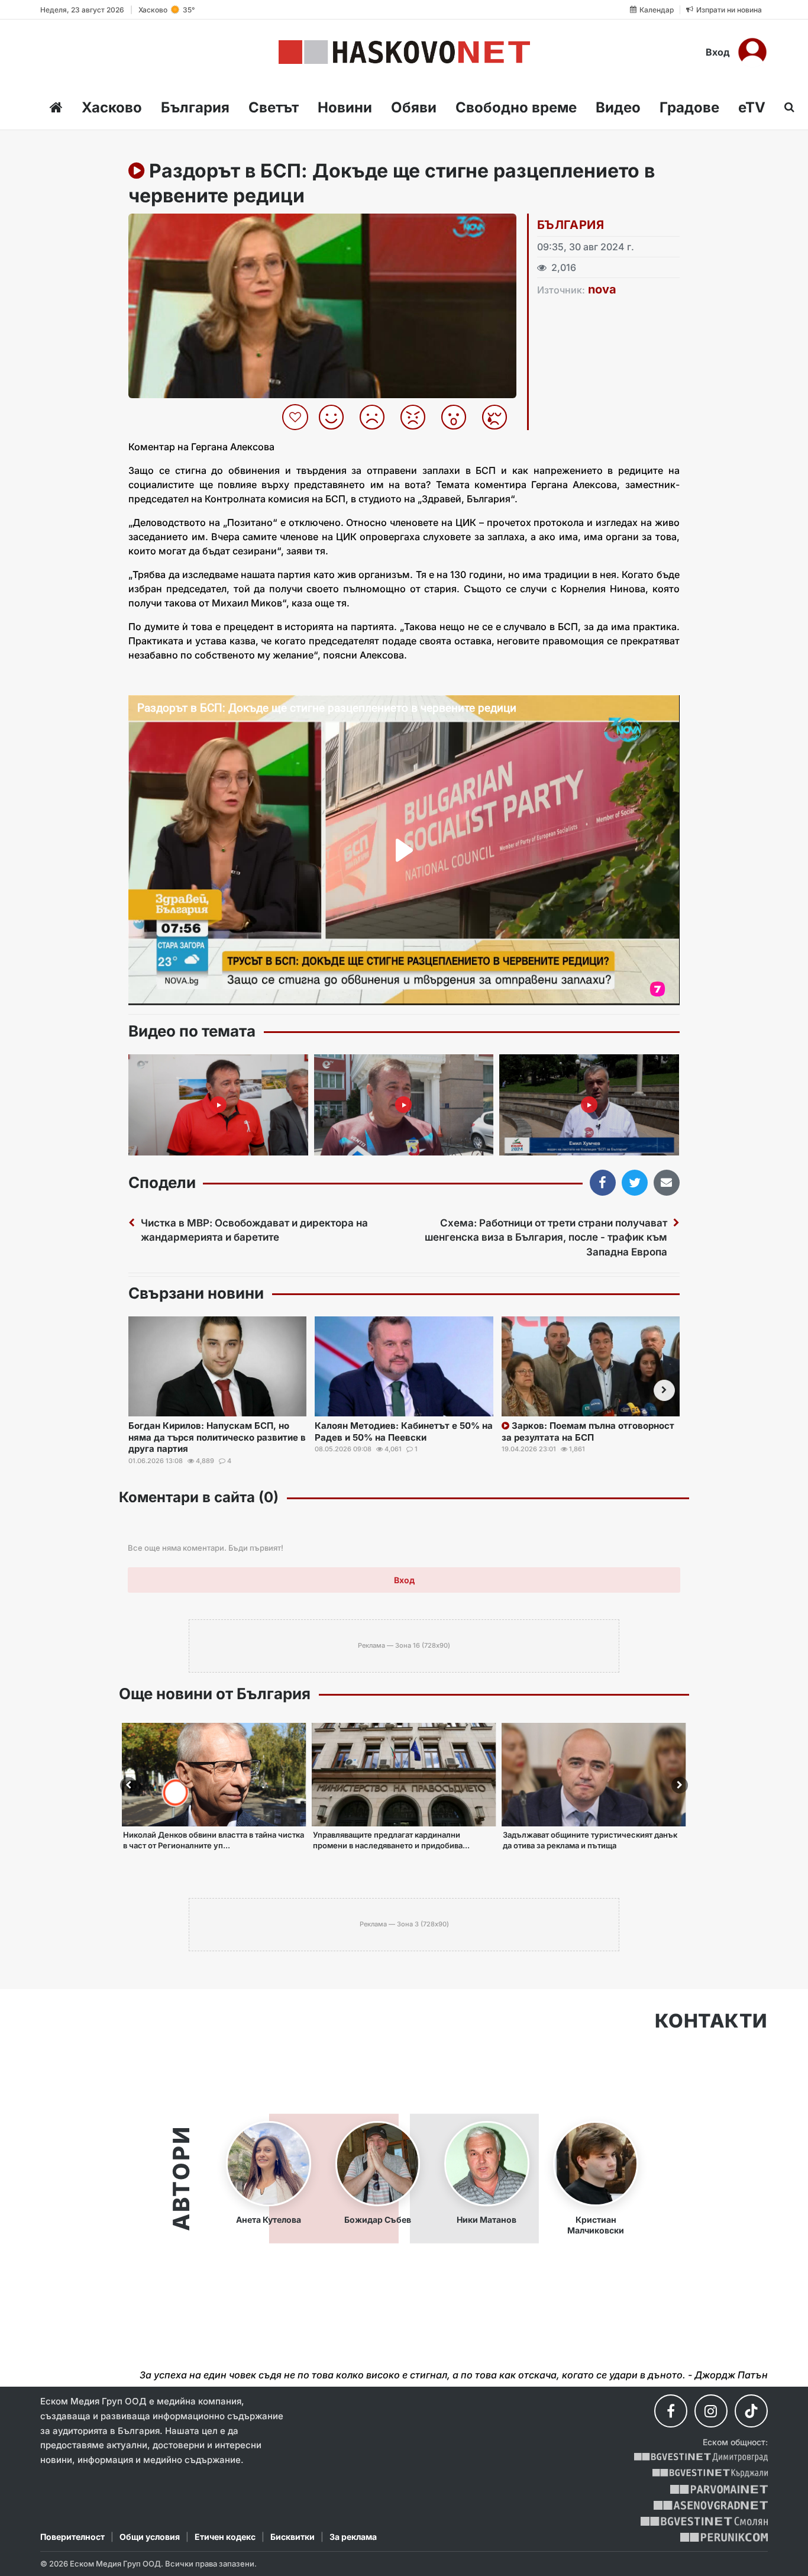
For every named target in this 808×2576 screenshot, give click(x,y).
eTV (752, 107)
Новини (345, 107)
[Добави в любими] (297, 417)
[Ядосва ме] (417, 417)
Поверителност (72, 2537)
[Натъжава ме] (499, 417)
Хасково (112, 107)
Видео (618, 107)
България (195, 107)
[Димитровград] (701, 2457)
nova (602, 289)
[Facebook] (671, 2411)
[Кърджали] (710, 2473)
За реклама (353, 2537)
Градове (689, 107)
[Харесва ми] (336, 417)
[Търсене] (786, 107)
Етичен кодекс (225, 2537)
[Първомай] (719, 2489)
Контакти (711, 2021)
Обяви (414, 107)
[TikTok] (751, 2411)
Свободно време (516, 107)
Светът (274, 107)
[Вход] (752, 52)
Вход (718, 52)
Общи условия (150, 2537)
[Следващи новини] (664, 1390)
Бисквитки (293, 2537)
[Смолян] (704, 2521)
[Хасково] (404, 52)
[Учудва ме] (458, 417)
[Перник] (724, 2537)
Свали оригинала (170, 226)
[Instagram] (711, 2411)
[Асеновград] (711, 2505)
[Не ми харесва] (376, 417)
